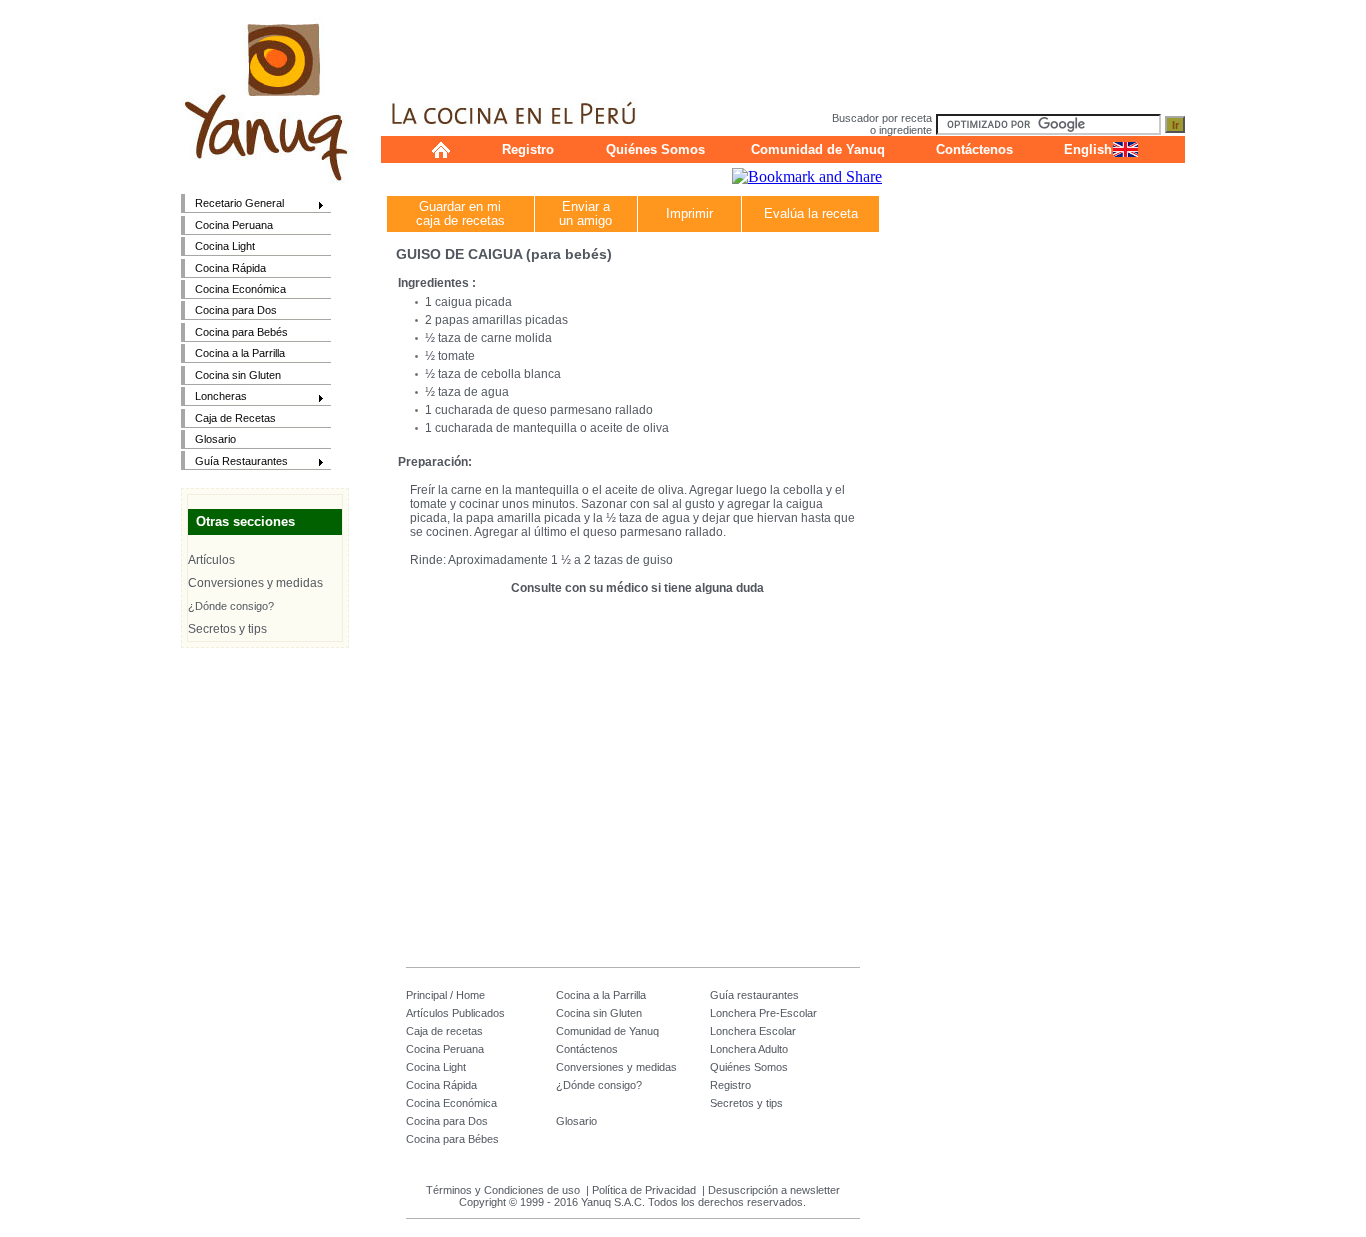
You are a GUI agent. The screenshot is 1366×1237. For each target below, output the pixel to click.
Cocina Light (225, 246)
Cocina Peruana (234, 225)
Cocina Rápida (230, 268)
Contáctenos (974, 149)
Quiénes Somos (655, 149)
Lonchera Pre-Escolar (763, 1013)
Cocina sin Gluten (238, 375)
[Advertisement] (783, 45)
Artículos (211, 560)
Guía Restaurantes (234, 462)
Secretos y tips (227, 629)
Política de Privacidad (644, 1190)
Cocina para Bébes (452, 1139)
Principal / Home (445, 995)
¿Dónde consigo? (231, 606)
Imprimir (689, 213)
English (1088, 149)
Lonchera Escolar (753, 1031)
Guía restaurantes (754, 995)
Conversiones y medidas (255, 583)
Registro (528, 149)
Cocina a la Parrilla (240, 353)
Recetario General (232, 204)
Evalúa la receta (811, 213)
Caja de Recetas (235, 418)
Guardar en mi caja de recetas (460, 213)
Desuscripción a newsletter (774, 1190)
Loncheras (214, 397)
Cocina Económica (240, 289)
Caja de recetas (444, 1031)
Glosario (215, 439)
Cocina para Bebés (241, 332)
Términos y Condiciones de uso (503, 1190)
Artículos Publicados (455, 1013)
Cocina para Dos (236, 310)
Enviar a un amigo (585, 213)
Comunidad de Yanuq (818, 149)
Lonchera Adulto (749, 1049)
